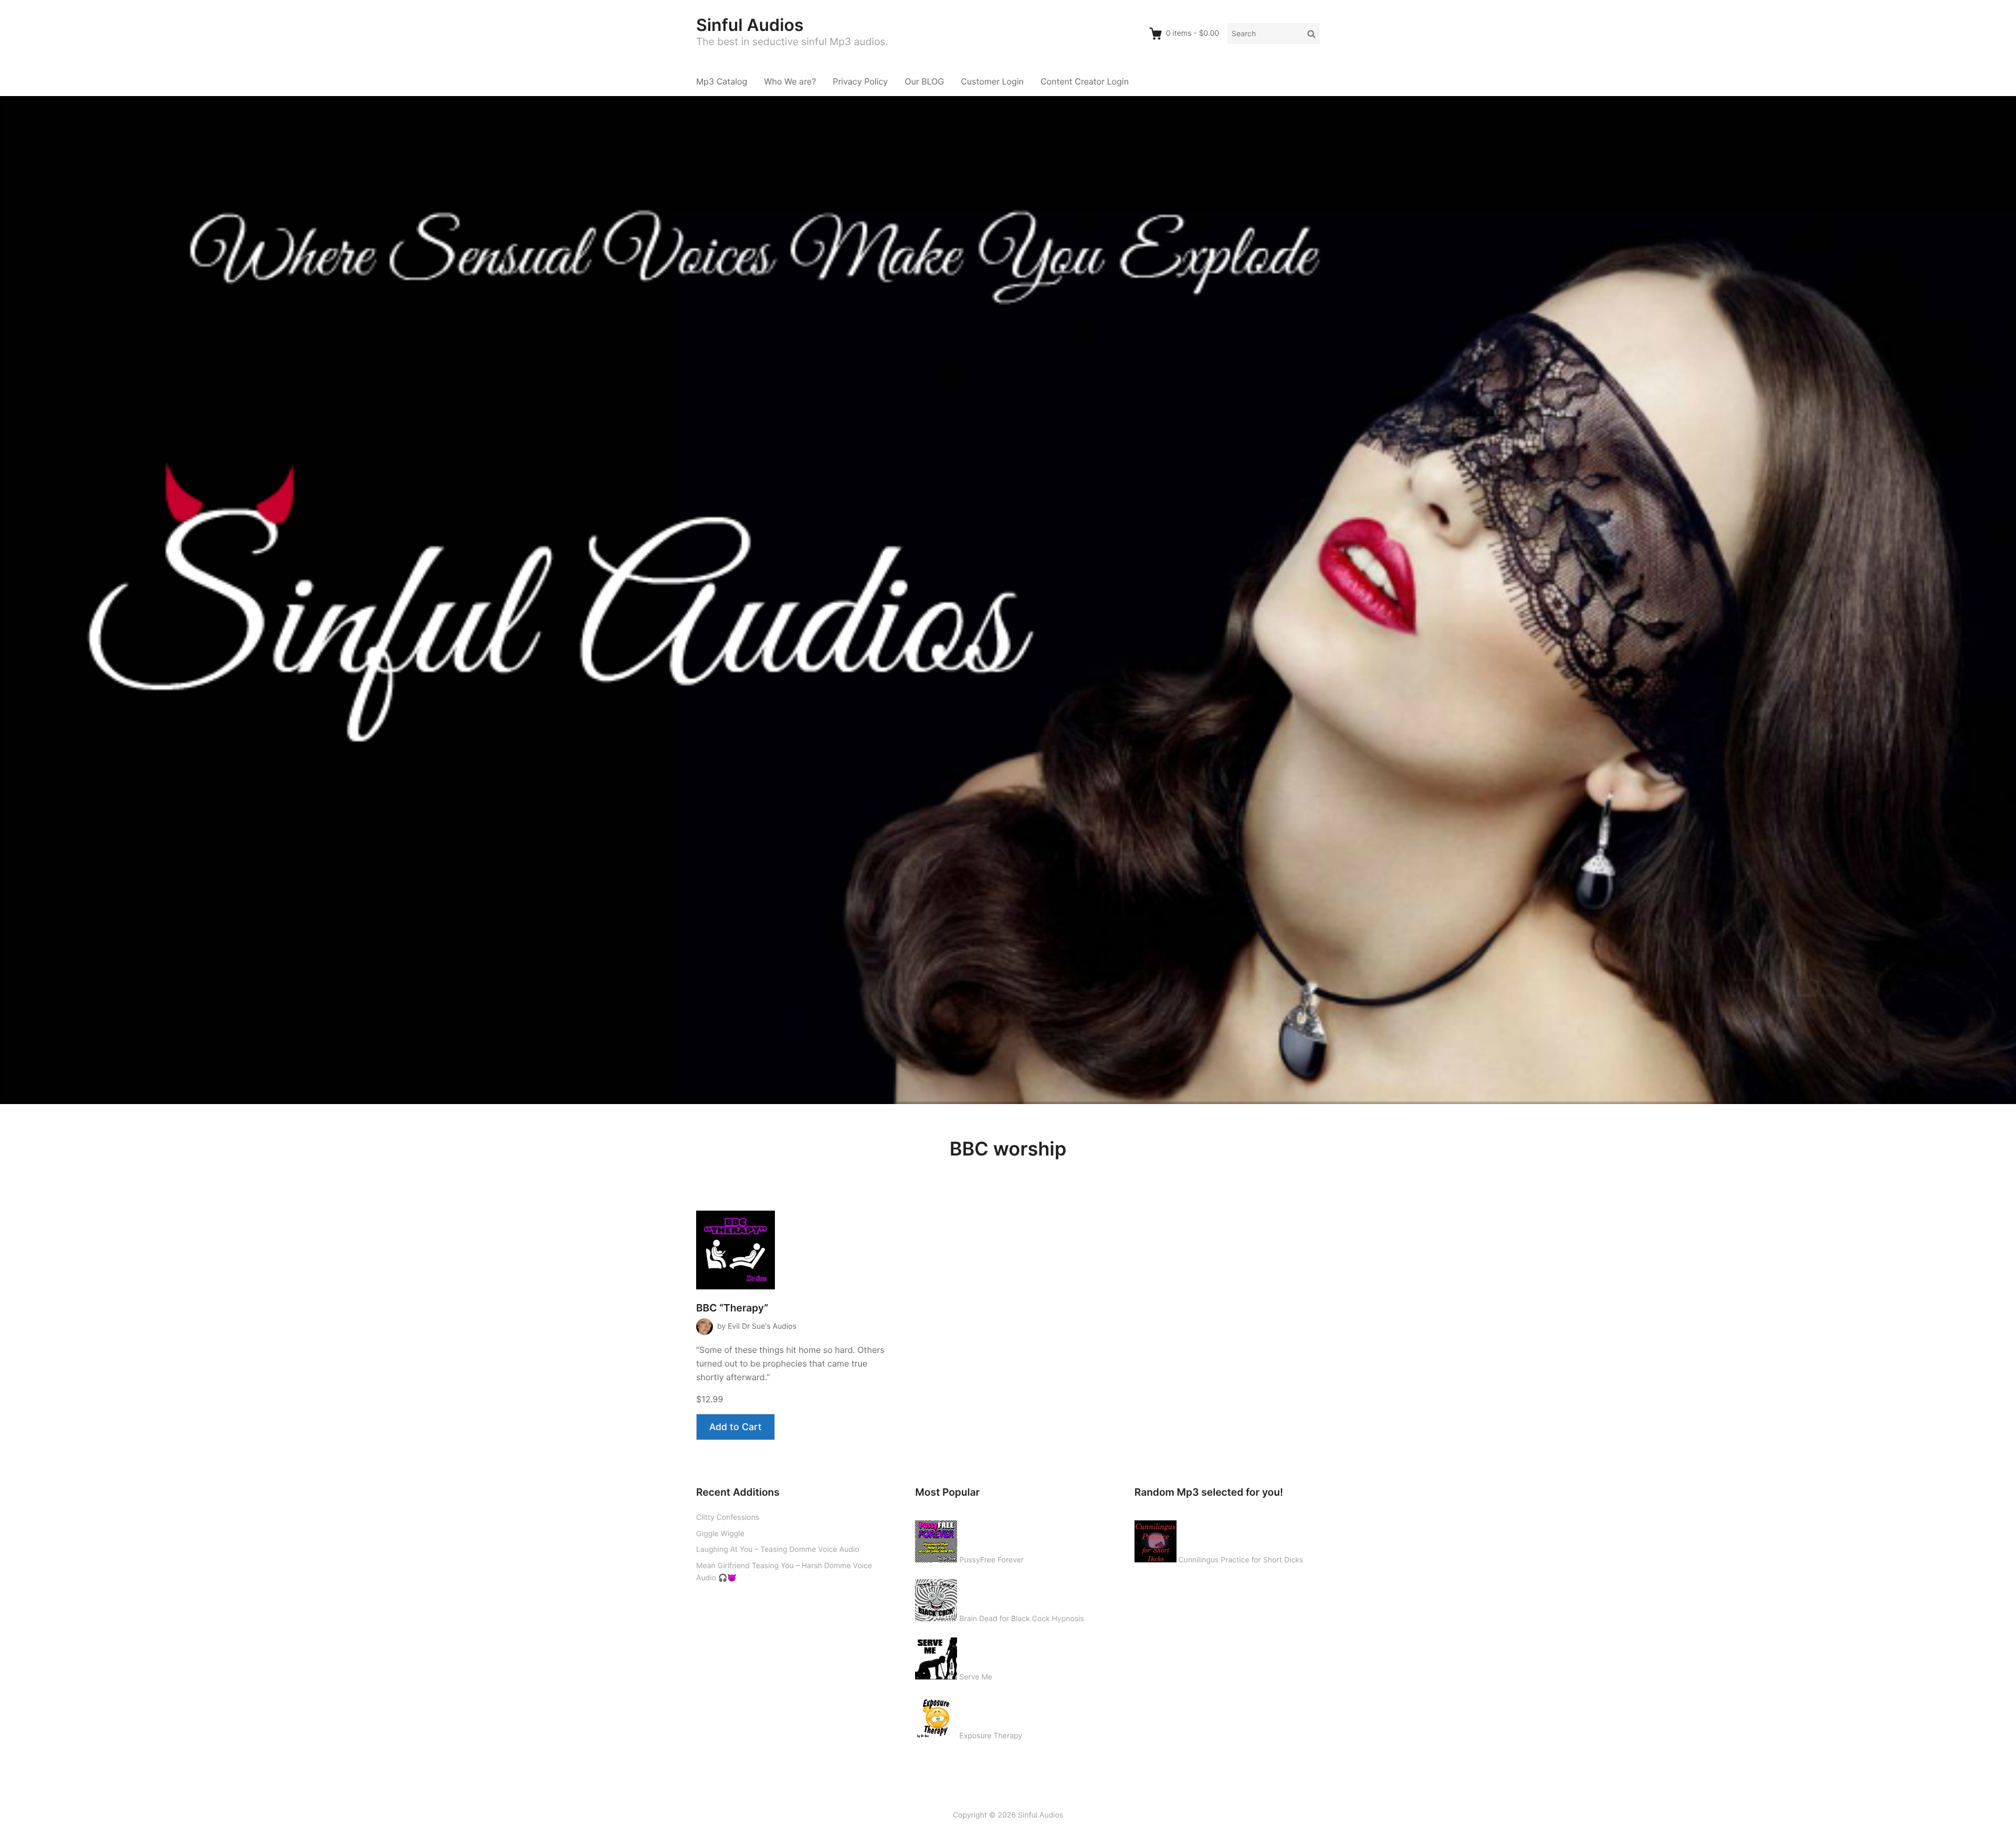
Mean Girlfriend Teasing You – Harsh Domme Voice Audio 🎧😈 (784, 1572)
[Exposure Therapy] (936, 1715)
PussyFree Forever (991, 1560)
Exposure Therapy (991, 1736)
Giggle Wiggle (720, 1534)
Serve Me (976, 1677)
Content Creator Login (1085, 81)
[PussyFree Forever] (936, 1539)
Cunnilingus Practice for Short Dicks (1241, 1560)
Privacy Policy (860, 81)
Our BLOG (924, 81)
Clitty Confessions (728, 1517)
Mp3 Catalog (722, 81)
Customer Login (992, 81)
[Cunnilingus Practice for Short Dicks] (1156, 1539)
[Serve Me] (936, 1656)
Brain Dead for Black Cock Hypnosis (1021, 1619)
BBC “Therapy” (732, 1308)
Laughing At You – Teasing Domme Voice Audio (778, 1550)
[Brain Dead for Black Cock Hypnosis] (936, 1598)
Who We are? (790, 81)
